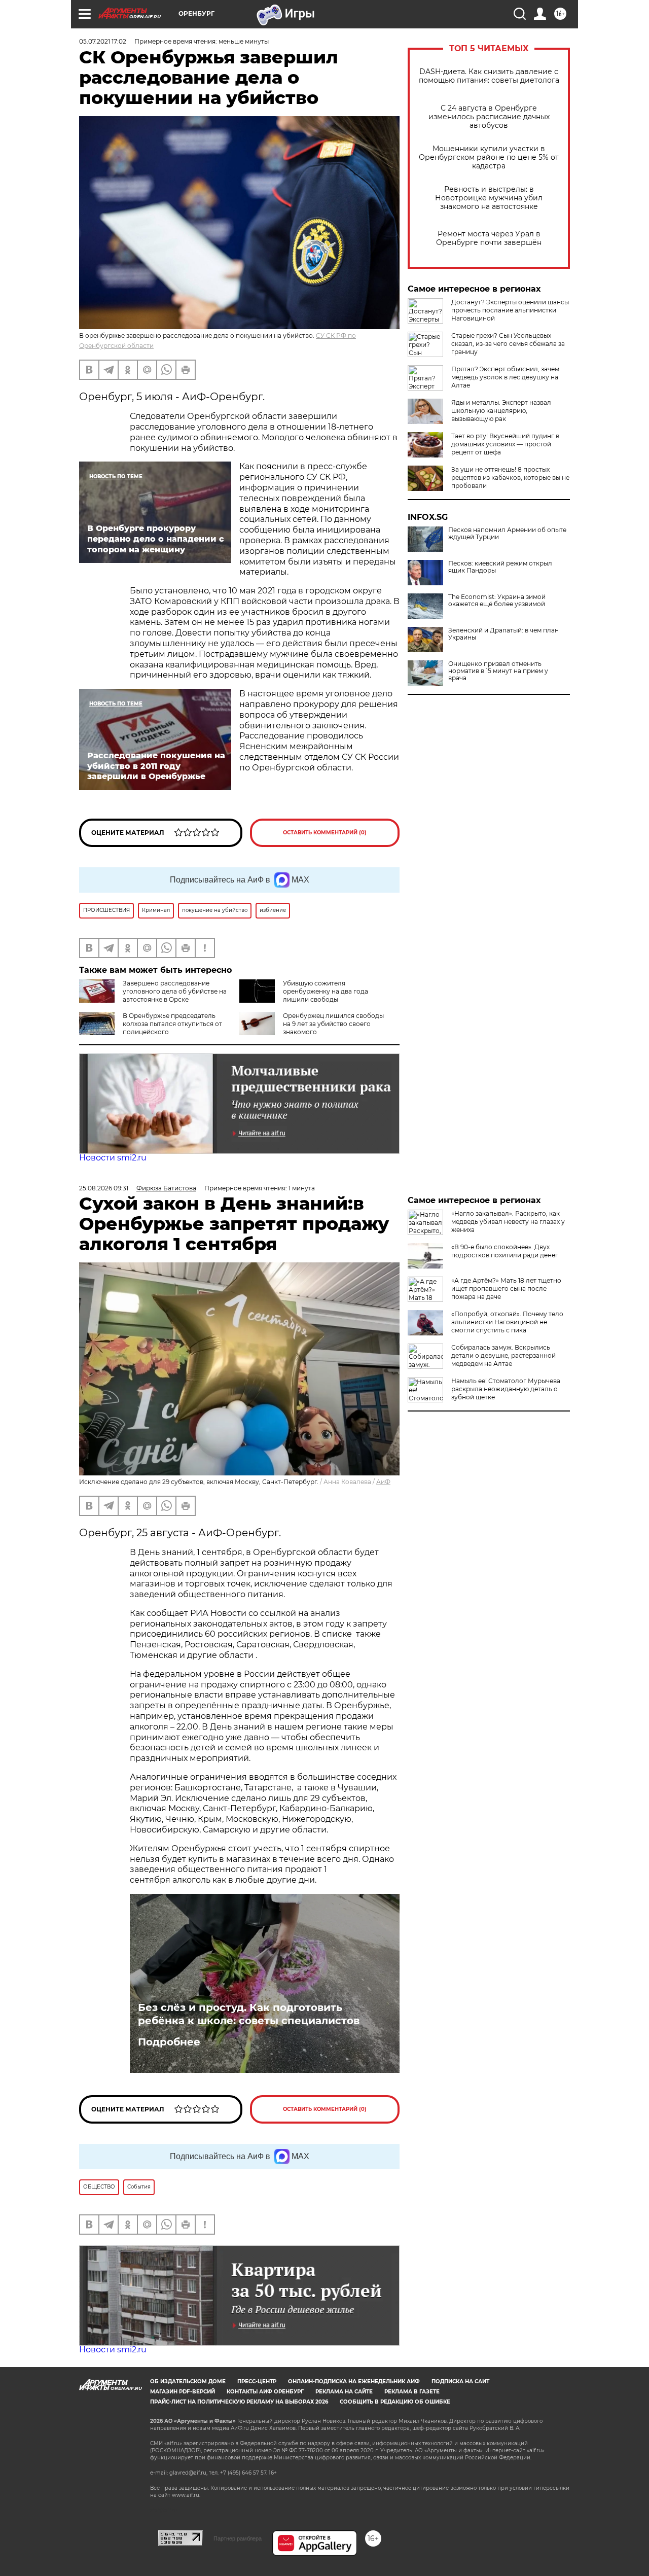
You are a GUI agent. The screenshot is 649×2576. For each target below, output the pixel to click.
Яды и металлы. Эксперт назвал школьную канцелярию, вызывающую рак (501, 411)
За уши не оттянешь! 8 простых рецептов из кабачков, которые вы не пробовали (510, 478)
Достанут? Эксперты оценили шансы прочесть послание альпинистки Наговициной (510, 310)
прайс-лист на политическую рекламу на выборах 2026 (239, 2402)
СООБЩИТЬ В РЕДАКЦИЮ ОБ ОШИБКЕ (395, 2402)
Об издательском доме (188, 2381)
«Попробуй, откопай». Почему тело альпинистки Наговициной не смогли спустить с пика (507, 1322)
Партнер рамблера (238, 2538)
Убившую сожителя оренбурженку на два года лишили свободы (326, 991)
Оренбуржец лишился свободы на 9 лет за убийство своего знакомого (333, 1024)
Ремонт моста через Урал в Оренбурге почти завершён (489, 238)
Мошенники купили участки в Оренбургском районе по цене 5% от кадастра (489, 157)
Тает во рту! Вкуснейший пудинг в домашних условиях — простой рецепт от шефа (505, 444)
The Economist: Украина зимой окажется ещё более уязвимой (497, 601)
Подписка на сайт (460, 2381)
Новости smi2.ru (113, 1158)
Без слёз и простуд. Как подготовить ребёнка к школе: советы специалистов (249, 2014)
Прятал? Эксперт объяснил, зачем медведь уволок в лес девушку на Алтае (505, 377)
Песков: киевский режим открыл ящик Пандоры (500, 567)
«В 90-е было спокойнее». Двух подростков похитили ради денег (505, 1251)
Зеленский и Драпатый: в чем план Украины (503, 634)
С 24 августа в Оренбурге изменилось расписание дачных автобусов (489, 117)
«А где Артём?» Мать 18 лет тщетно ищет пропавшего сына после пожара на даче (506, 1289)
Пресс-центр (257, 2381)
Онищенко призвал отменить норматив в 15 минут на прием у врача (498, 671)
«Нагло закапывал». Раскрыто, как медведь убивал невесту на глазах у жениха (508, 1222)
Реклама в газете (412, 2392)
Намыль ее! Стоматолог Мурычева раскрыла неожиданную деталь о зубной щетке (506, 1389)
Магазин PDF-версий (183, 2392)
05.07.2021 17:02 (103, 41)
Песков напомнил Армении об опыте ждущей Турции (507, 534)
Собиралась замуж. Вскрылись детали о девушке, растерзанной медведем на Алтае (503, 1355)
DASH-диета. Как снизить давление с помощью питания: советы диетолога (489, 76)
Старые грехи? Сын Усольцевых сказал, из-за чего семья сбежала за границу (508, 344)
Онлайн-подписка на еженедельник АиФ (354, 2381)
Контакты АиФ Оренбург (265, 2392)
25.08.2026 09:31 (104, 1188)
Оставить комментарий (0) (325, 833)
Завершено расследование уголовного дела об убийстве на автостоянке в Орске (175, 991)
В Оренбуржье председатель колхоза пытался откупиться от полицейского (172, 1024)
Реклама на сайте (344, 2392)
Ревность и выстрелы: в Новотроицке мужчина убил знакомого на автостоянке (489, 198)
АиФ (383, 1482)
